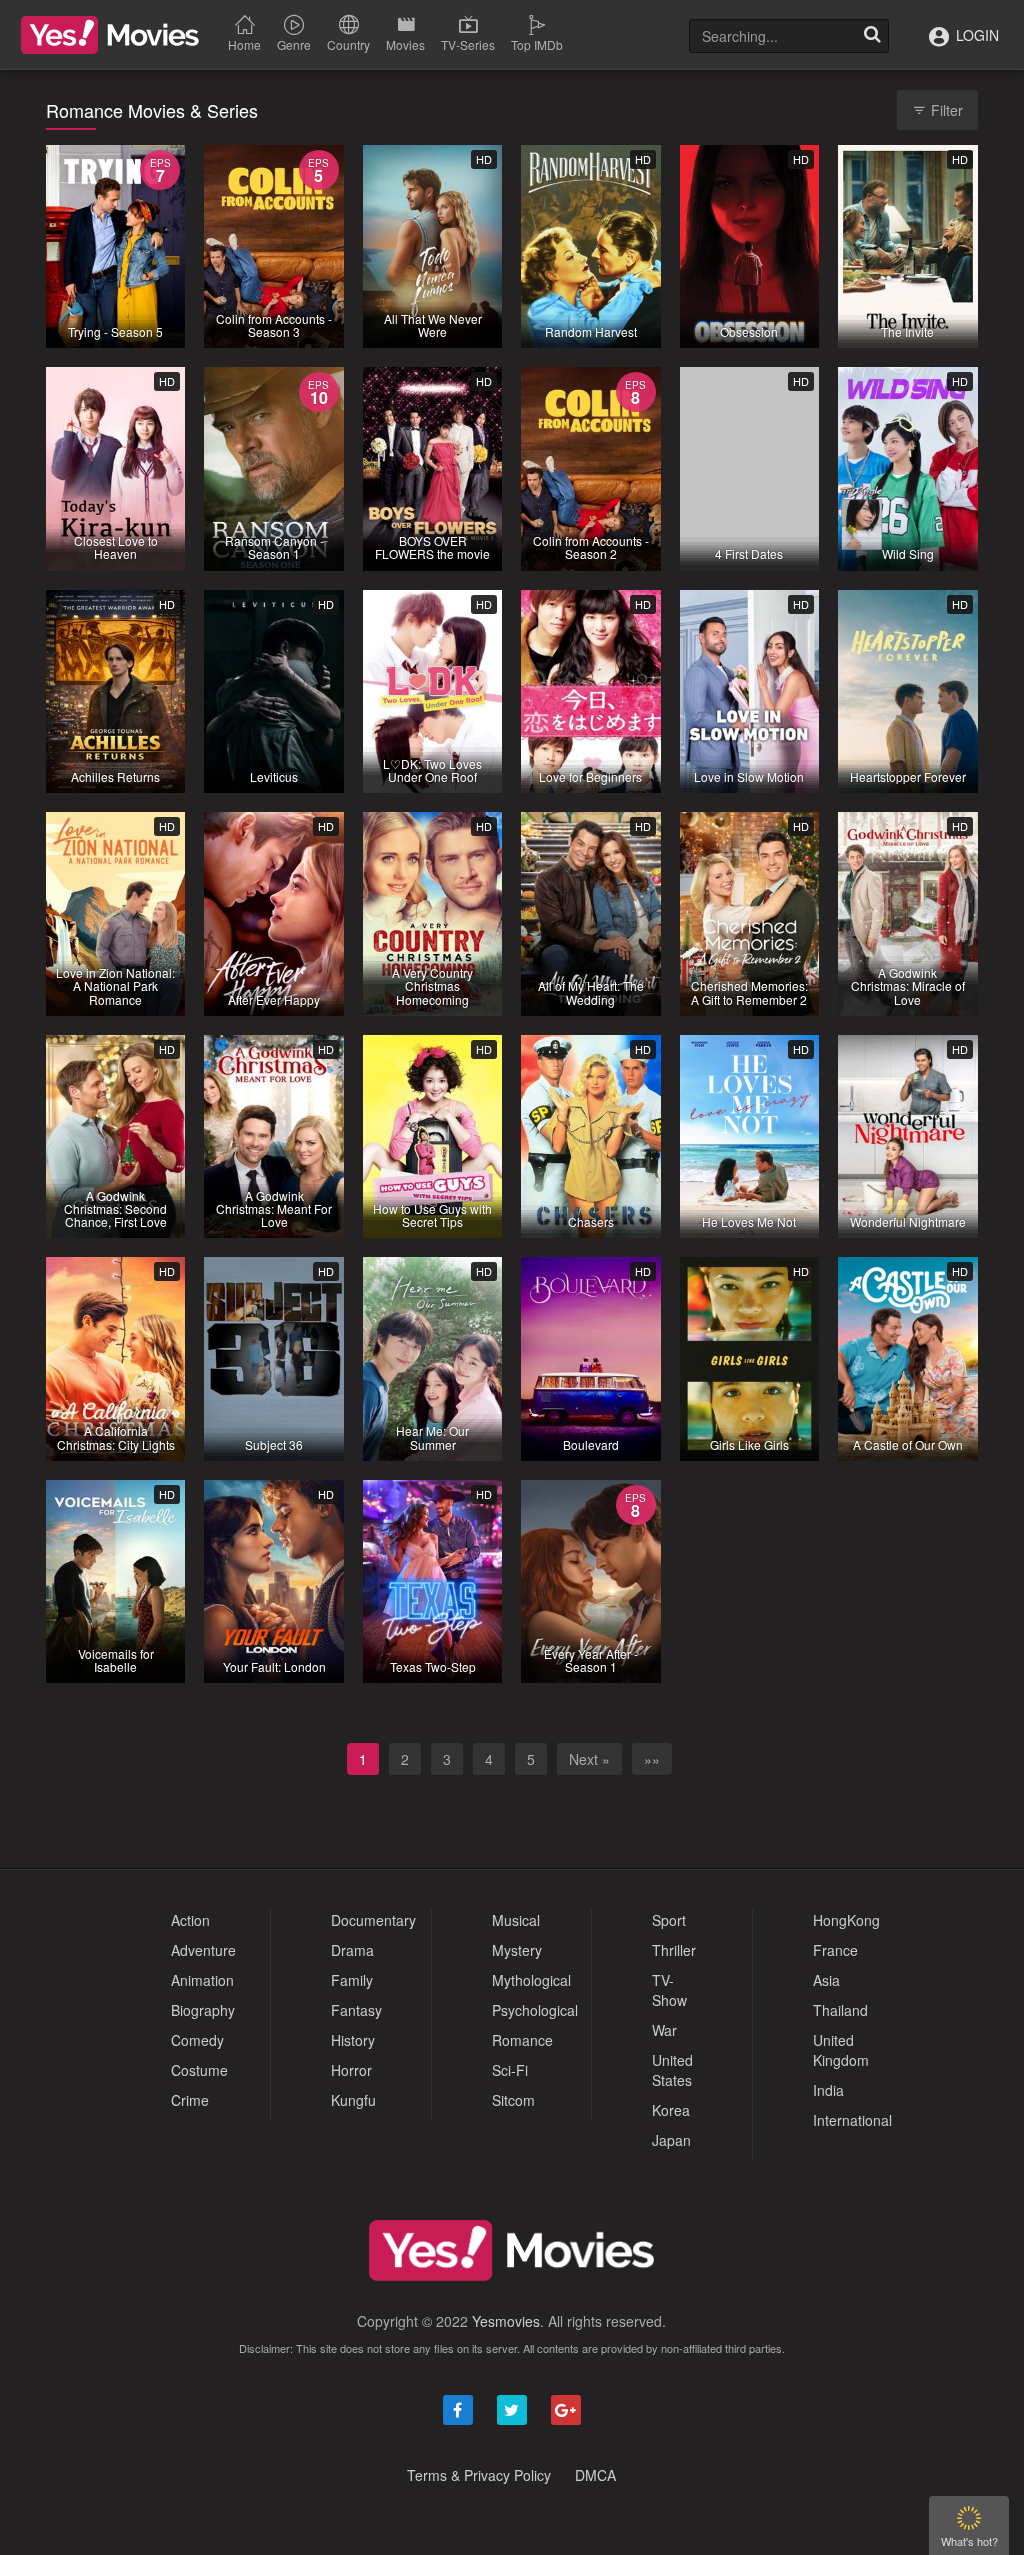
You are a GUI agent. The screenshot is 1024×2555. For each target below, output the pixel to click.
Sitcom (513, 2100)
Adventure (203, 1950)
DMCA (595, 2475)
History (353, 2040)
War (664, 2030)
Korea (671, 2110)
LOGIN (975, 35)
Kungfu (353, 2100)
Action (190, 1920)
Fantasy (356, 2010)
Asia (826, 1980)
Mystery (517, 1950)
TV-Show (669, 1990)
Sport (669, 1920)
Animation (202, 1980)
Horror (351, 2070)
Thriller (674, 1950)
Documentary (373, 1920)
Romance (522, 2040)
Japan (671, 2140)
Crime (190, 2100)
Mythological (531, 1980)
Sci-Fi (510, 2070)
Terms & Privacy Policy (479, 2475)
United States (672, 2070)
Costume (199, 2070)
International (852, 2120)
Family (352, 1980)
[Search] (872, 36)
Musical (516, 1920)
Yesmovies (506, 2321)
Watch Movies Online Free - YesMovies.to (110, 35)
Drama (352, 1950)
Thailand (840, 2010)
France (835, 1950)
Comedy (197, 2040)
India (828, 2090)
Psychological (535, 2010)
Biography (203, 2010)
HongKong (846, 1920)
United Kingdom (841, 2050)
